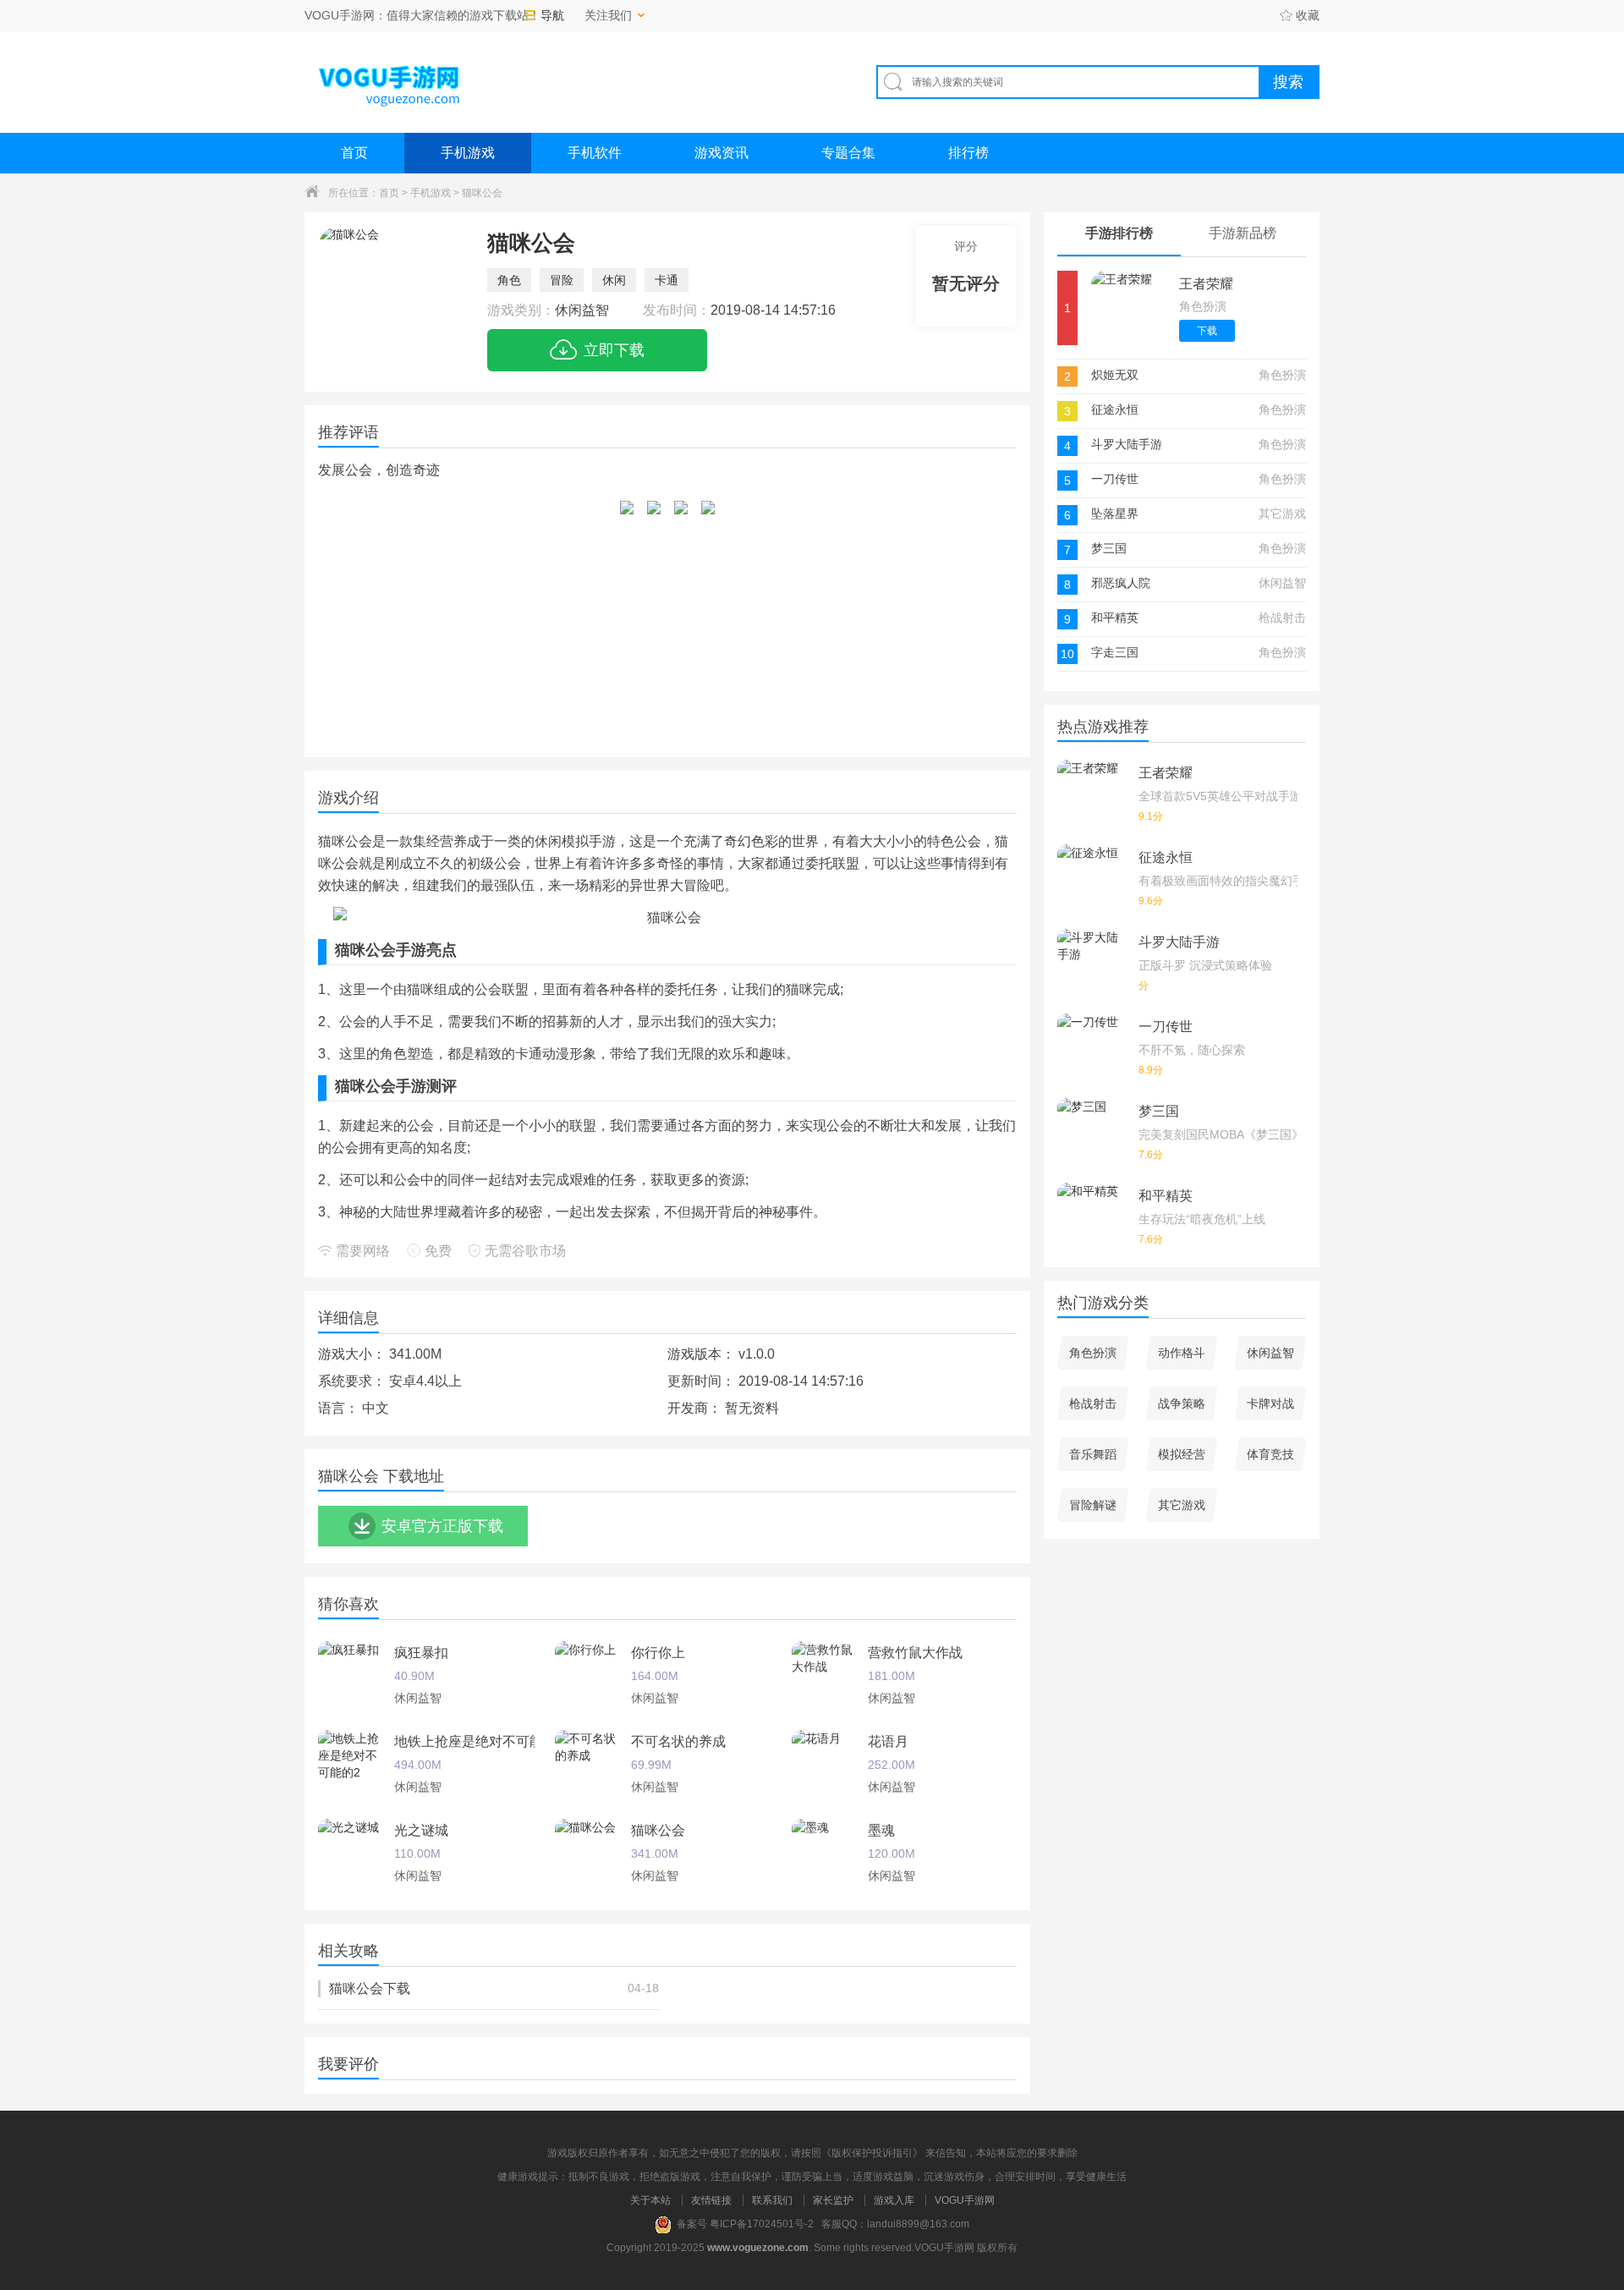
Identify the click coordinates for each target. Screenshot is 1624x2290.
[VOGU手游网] (390, 82)
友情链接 (711, 2200)
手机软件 (595, 153)
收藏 (1308, 15)
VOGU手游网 (965, 2200)
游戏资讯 (721, 153)
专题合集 (848, 153)
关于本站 (650, 2200)
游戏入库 (894, 2200)
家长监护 (833, 2200)
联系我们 (772, 2200)
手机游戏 (468, 153)
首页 (354, 153)
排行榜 (968, 153)
